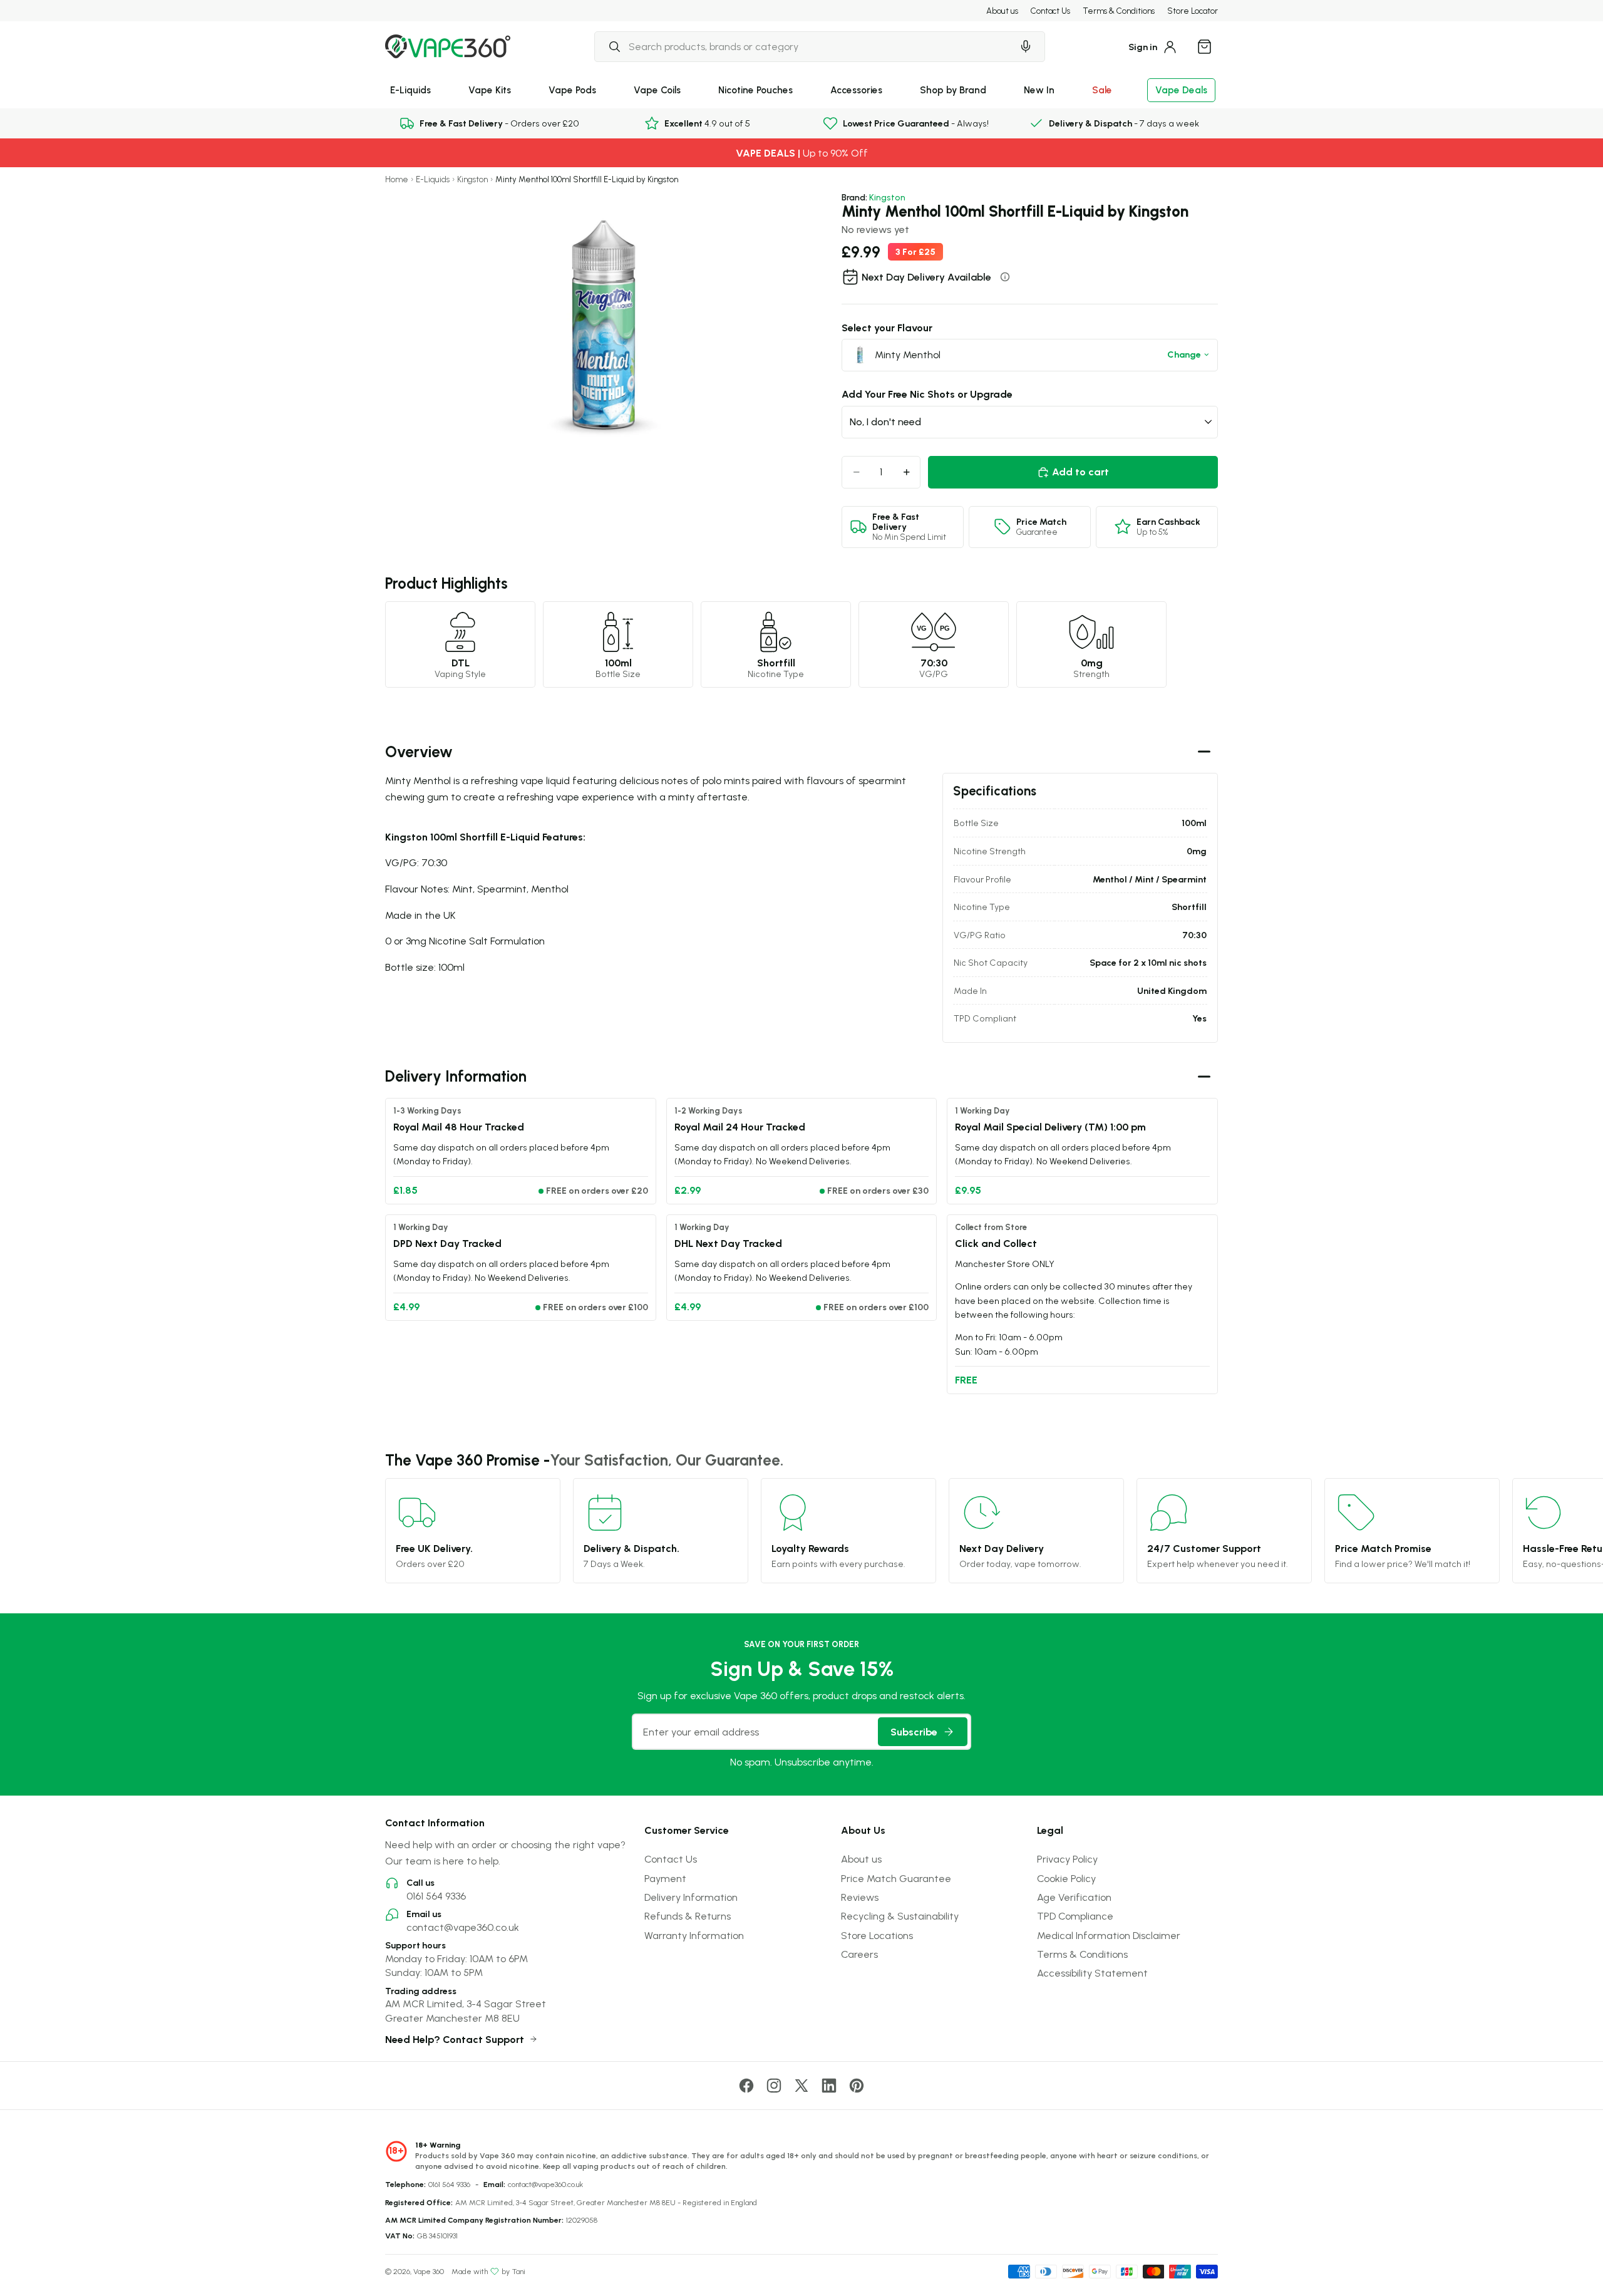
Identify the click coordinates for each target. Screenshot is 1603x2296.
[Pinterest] (857, 2086)
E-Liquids (410, 90)
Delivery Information (691, 1897)
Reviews (860, 1897)
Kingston (472, 179)
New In (1039, 90)
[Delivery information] (1005, 277)
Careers (859, 1954)
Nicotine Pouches (755, 90)
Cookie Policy (1066, 1878)
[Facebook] (746, 2086)
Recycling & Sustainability (900, 1916)
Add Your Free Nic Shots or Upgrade (927, 394)
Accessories (856, 90)
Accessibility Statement (1092, 1973)
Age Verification (1074, 1897)
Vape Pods (572, 90)
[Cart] (1204, 46)
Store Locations (877, 1935)
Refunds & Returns (688, 1916)
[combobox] (803, 46)
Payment (665, 1878)
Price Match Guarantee (896, 1878)
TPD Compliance (1075, 1916)
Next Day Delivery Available (926, 277)
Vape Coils (657, 90)
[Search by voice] (1026, 46)
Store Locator (1193, 11)
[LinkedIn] (829, 2086)
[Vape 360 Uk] (448, 46)
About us (1002, 11)
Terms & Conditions (1119, 11)
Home (397, 179)
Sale (1102, 90)
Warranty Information (694, 1935)
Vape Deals (1181, 90)
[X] (801, 2086)
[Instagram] (774, 2086)
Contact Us (1050, 11)
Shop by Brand (953, 90)
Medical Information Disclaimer (1109, 1935)
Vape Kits (490, 90)
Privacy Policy (1067, 1859)
